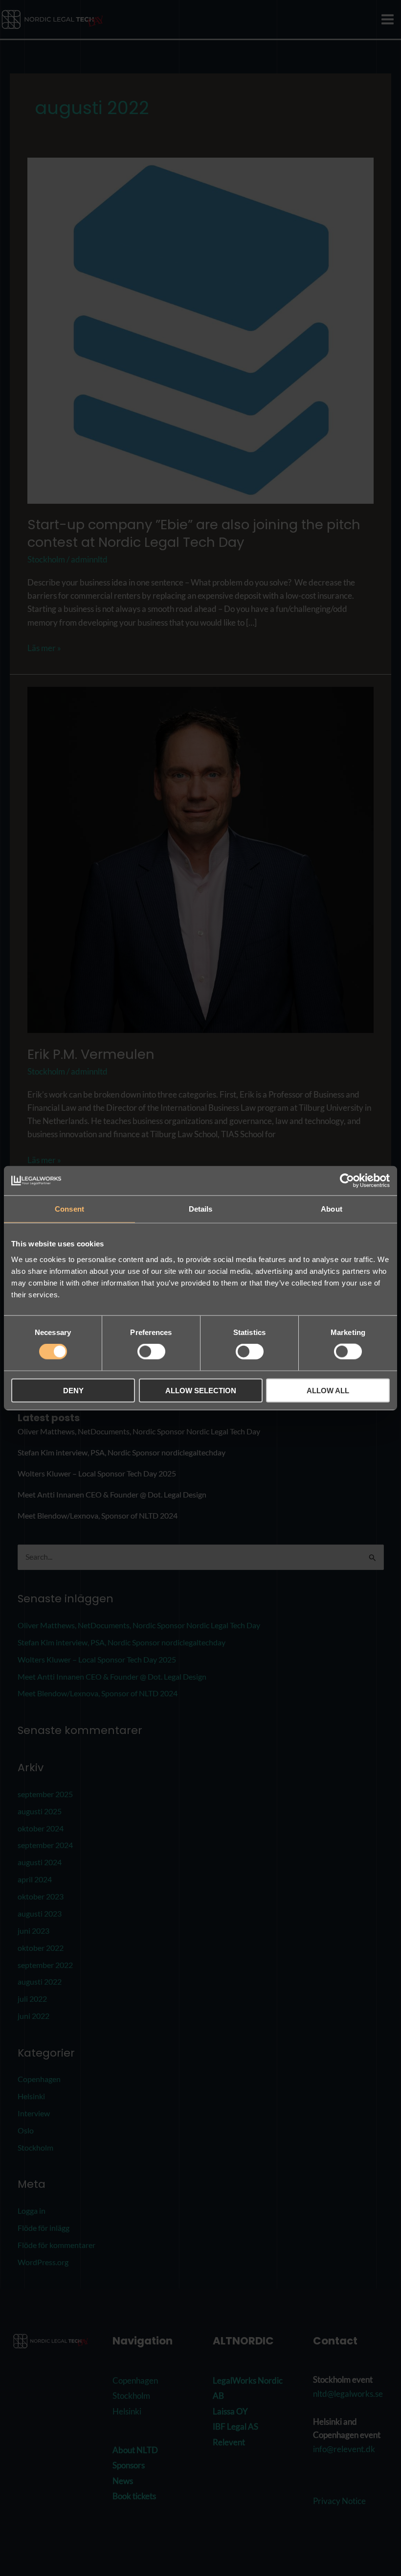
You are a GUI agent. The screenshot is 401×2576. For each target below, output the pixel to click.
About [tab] (332, 1209)
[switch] (151, 1352)
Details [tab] (201, 1209)
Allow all (328, 1390)
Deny (73, 1390)
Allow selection (201, 1390)
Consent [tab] (69, 1209)
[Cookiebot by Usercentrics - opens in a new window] (347, 1181)
